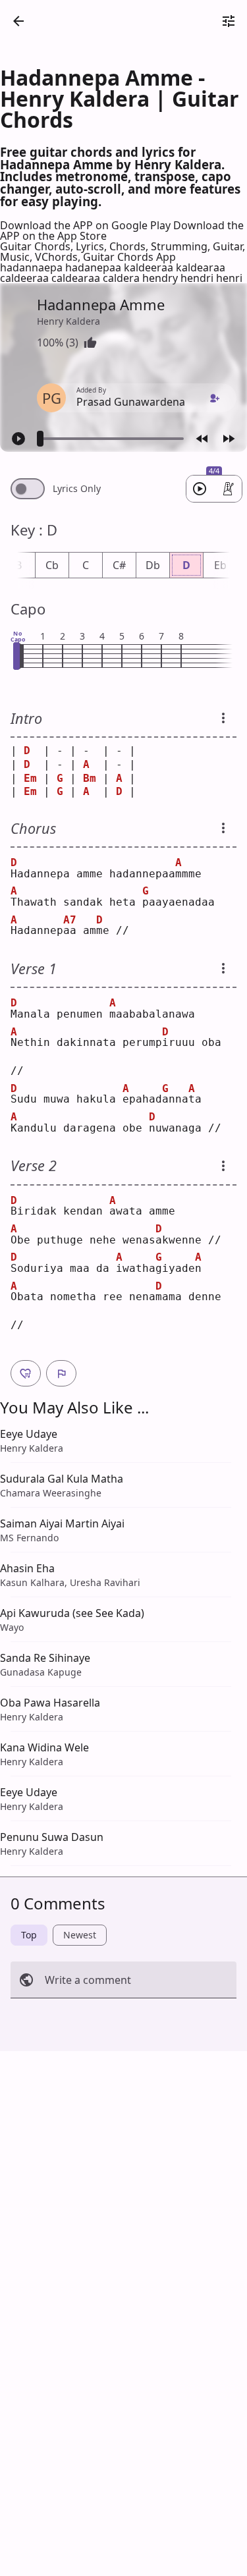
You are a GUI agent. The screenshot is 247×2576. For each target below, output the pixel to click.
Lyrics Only (77, 489)
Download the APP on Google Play (87, 225)
